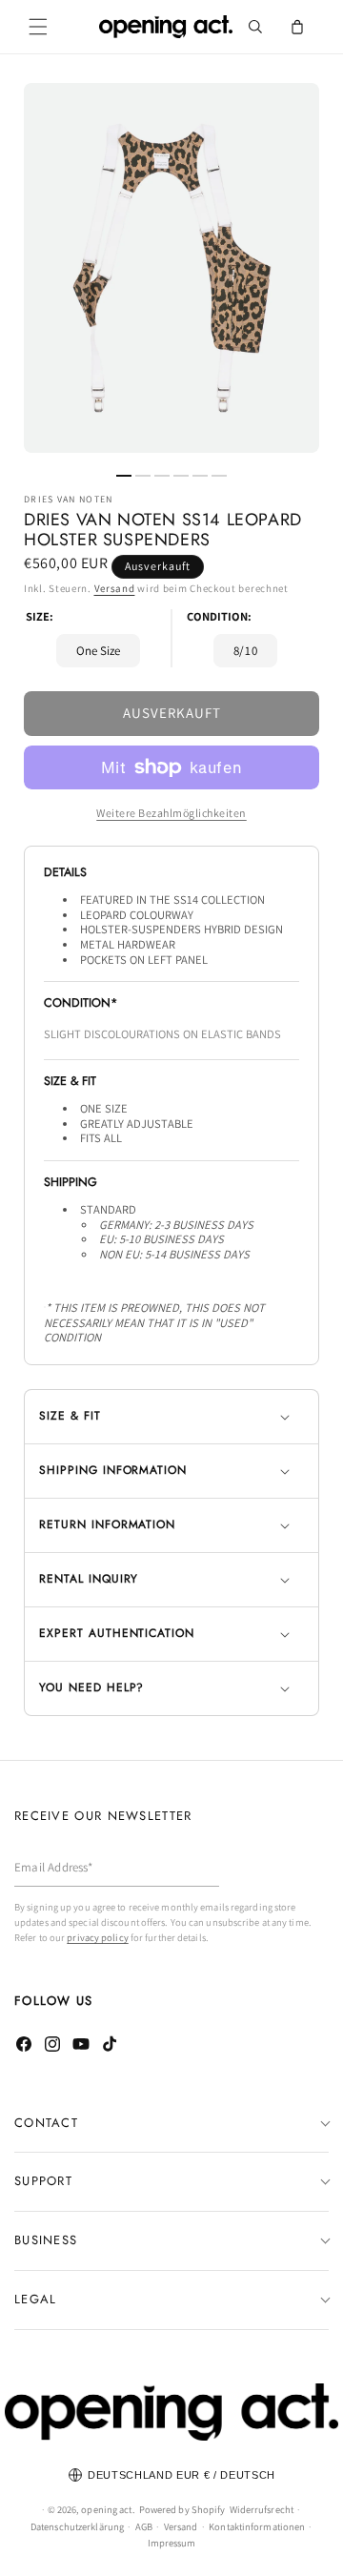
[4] (181, 476)
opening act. (108, 2509)
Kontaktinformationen (257, 2526)
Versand (115, 588)
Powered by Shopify (182, 2509)
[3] (162, 476)
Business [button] (46, 2240)
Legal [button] (36, 2299)
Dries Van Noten (69, 500)
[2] (143, 476)
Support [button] (43, 2181)
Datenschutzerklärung (77, 2526)
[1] (124, 476)
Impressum (172, 2543)
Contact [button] (46, 2123)
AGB (144, 2526)
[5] (200, 476)
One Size (98, 651)
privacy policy (97, 1937)
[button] (38, 27)
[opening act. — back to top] (171, 2412)
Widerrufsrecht (262, 2509)
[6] (219, 476)
